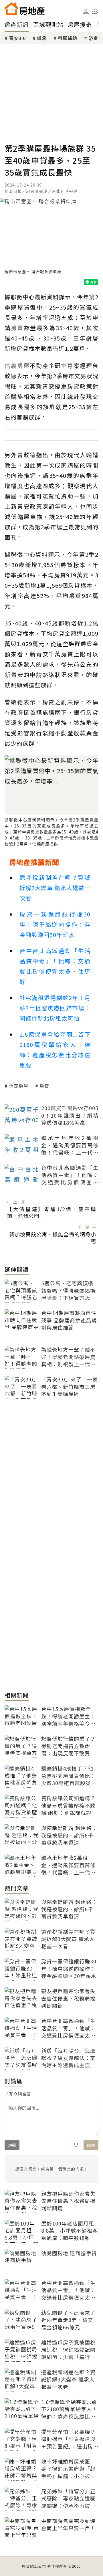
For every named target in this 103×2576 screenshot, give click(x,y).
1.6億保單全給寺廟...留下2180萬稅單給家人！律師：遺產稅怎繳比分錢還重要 (55, 1050)
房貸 (44, 1086)
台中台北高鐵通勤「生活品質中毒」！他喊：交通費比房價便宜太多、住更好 (55, 966)
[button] (95, 11)
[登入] (86, 11)
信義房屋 (19, 1086)
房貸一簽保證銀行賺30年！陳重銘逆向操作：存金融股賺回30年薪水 (55, 924)
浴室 (93, 38)
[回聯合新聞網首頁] (11, 9)
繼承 (42, 38)
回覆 (91, 2145)
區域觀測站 (48, 24)
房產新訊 (17, 24)
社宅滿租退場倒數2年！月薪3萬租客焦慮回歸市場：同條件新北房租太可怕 (55, 1008)
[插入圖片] (76, 2145)
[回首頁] (25, 9)
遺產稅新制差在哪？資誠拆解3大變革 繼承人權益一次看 (55, 888)
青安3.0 (17, 38)
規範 (12, 2145)
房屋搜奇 (80, 24)
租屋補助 (68, 38)
